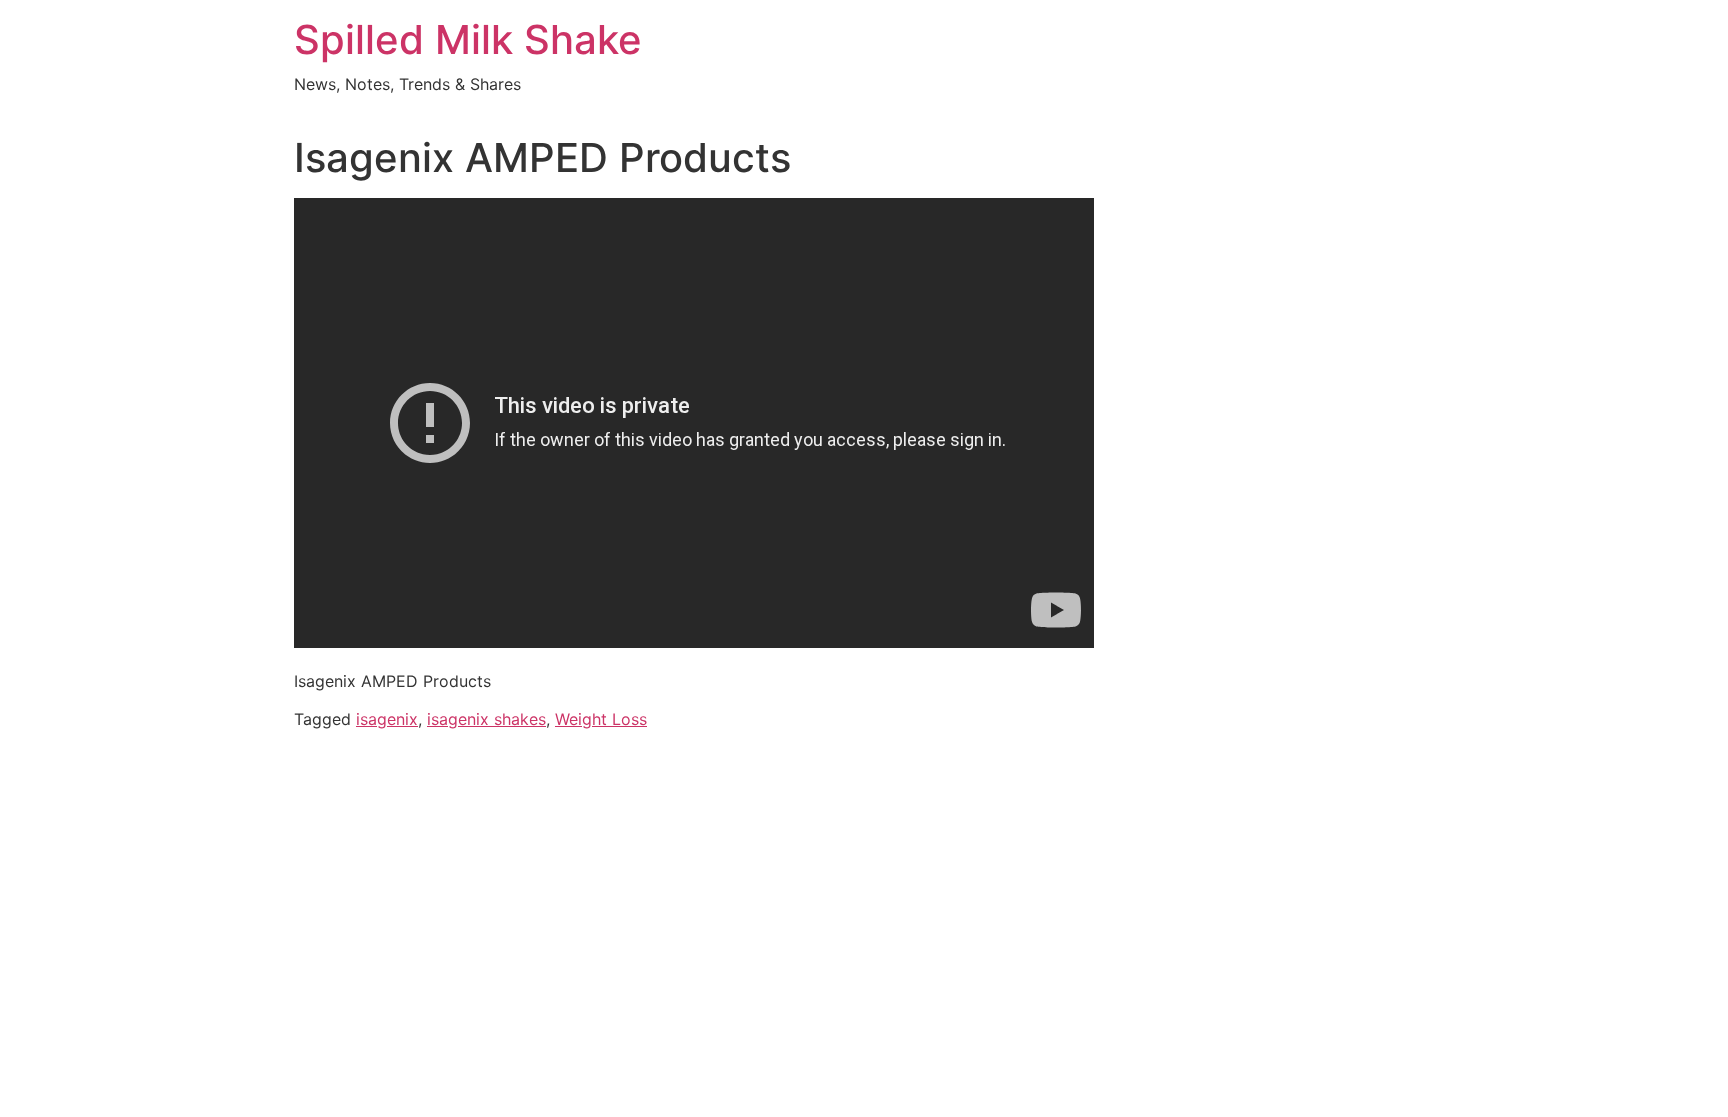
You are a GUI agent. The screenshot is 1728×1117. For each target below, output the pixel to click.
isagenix (387, 719)
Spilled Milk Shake (468, 39)
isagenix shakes (486, 719)
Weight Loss (601, 719)
